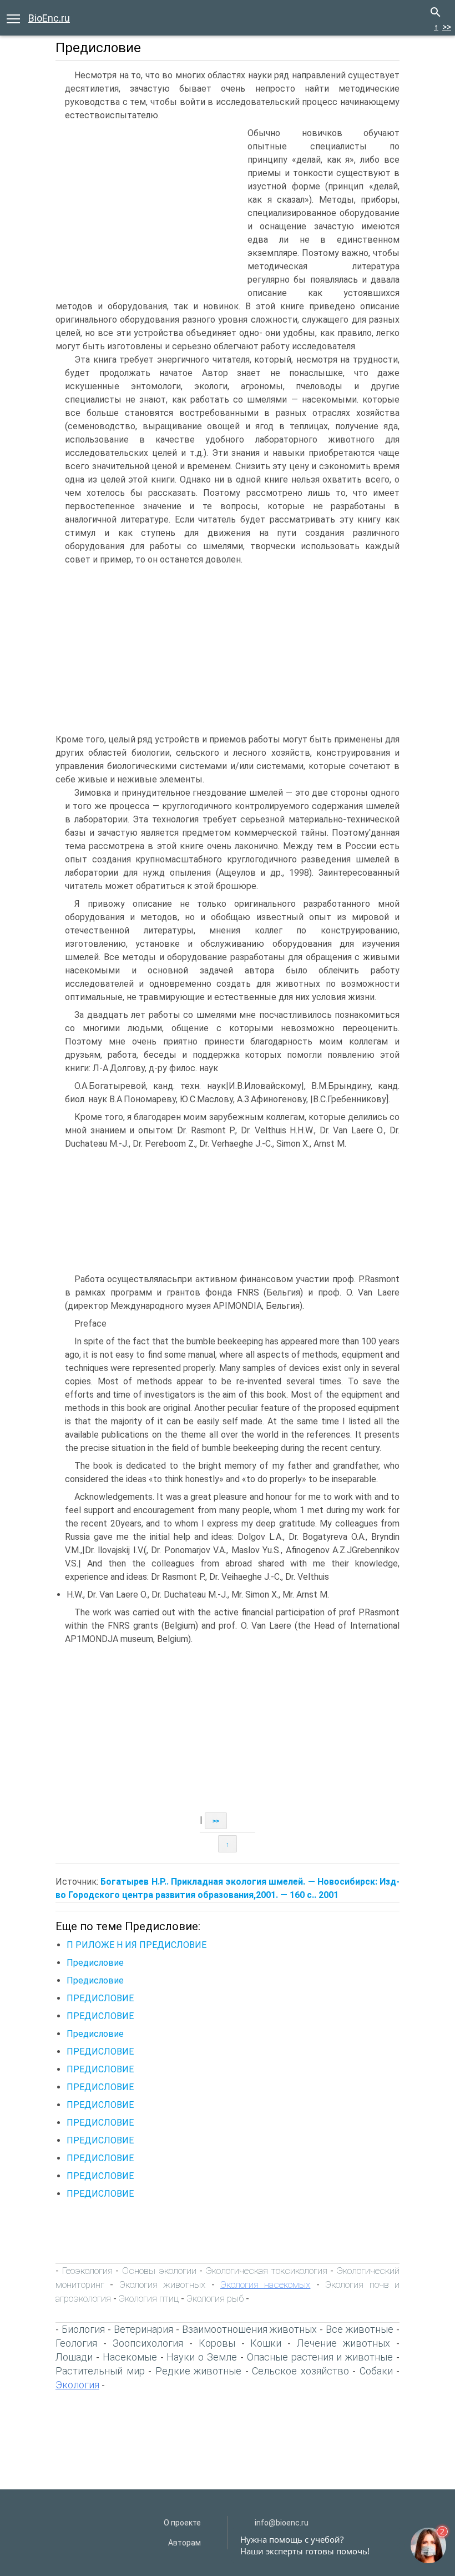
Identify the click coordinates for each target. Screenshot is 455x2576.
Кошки (266, 2343)
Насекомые (130, 2357)
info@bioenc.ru (282, 2523)
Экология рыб (215, 2298)
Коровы (217, 2343)
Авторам (184, 2543)
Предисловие (95, 1963)
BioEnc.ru (49, 18)
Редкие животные (199, 2371)
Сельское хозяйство (300, 2371)
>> (447, 27)
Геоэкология (87, 2271)
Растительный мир (100, 2371)
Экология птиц (149, 2298)
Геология (76, 2343)
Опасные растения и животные (320, 2357)
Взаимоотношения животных (250, 2329)
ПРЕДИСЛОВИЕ (100, 1998)
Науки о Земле (202, 2357)
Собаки (376, 2371)
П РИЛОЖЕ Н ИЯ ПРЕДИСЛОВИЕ (136, 1945)
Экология (77, 2385)
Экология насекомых (265, 2284)
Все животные (360, 2329)
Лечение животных (343, 2343)
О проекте (182, 2523)
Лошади (74, 2357)
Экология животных (162, 2284)
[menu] (13, 18)
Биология (83, 2329)
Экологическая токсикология (267, 2271)
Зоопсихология (148, 2343)
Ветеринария (143, 2329)
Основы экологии (159, 2271)
